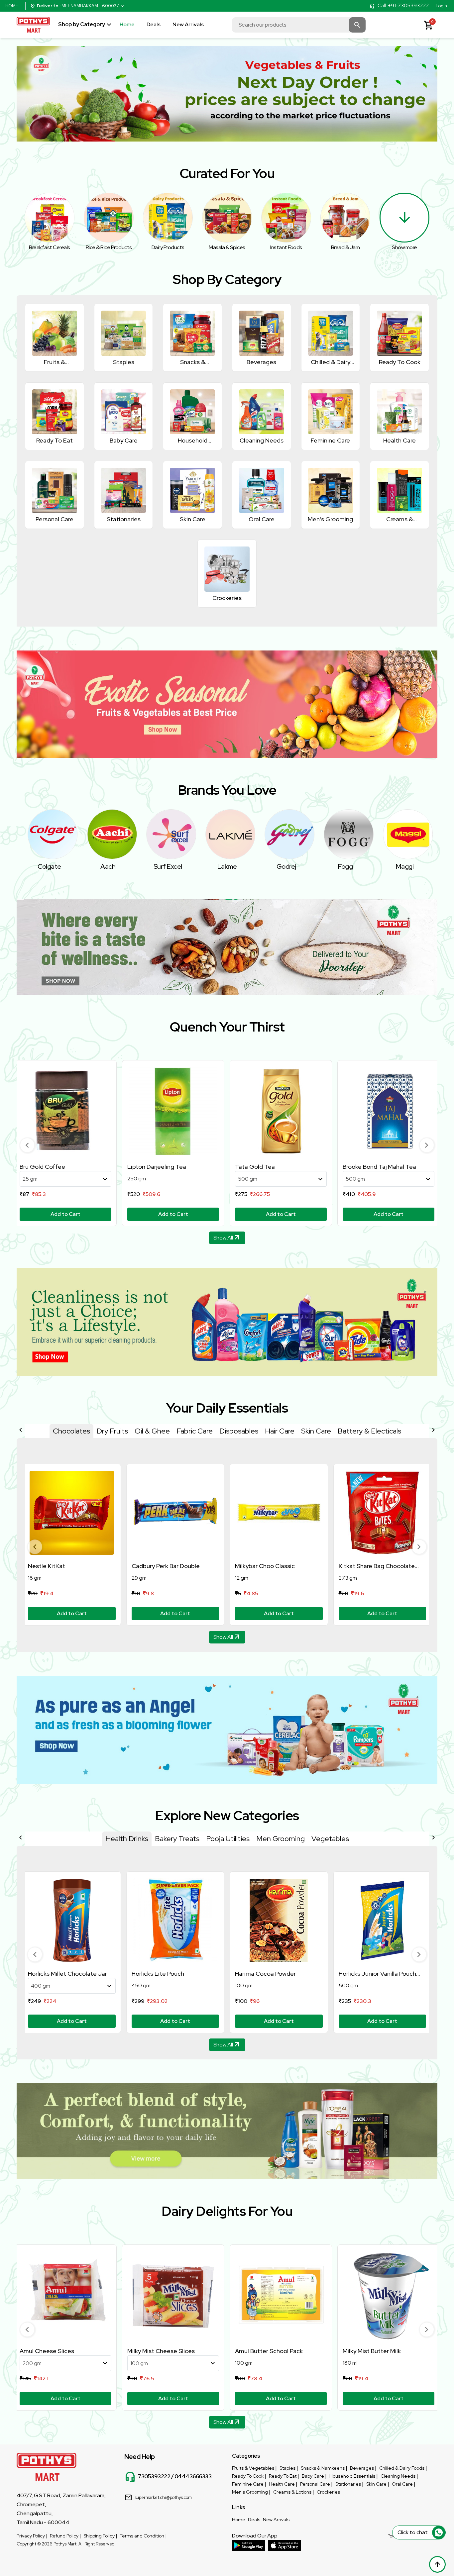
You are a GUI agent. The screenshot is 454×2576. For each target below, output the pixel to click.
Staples (287, 2468)
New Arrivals (188, 24)
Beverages (362, 2468)
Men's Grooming (250, 2492)
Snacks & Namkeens (323, 2468)
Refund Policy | (65, 2536)
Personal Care (315, 2484)
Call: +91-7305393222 (403, 6)
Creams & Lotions (292, 2492)
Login (441, 6)
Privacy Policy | (32, 2536)
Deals (154, 24)
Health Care (282, 2484)
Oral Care (402, 2484)
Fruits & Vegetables (253, 2468)
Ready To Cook (248, 2476)
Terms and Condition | (143, 2536)
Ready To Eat (283, 2476)
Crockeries (328, 2492)
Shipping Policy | (100, 2536)
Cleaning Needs (398, 2476)
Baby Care (313, 2476)
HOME (12, 6)
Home (127, 24)
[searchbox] (299, 25)
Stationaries (348, 2484)
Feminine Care (248, 2484)
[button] (27, 1145)
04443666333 (193, 2477)
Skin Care (376, 2484)
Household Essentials (352, 2476)
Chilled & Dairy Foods (402, 2468)
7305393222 (154, 2477)
